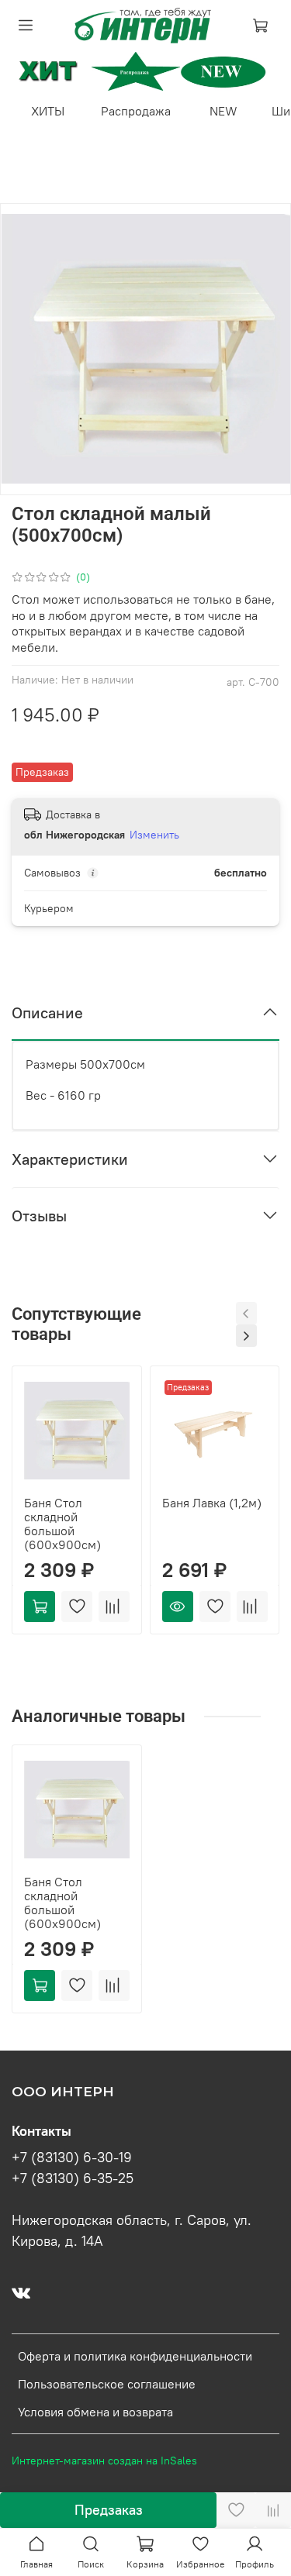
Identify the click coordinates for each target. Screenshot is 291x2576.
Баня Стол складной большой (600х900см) (62, 1524)
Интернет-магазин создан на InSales (104, 2461)
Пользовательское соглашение (107, 2384)
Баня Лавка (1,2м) (212, 1503)
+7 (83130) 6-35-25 (73, 2178)
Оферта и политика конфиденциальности (135, 2356)
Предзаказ (109, 2510)
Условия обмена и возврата (95, 2412)
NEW (223, 111)
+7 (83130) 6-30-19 (72, 2158)
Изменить (154, 835)
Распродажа (136, 111)
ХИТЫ (48, 111)
